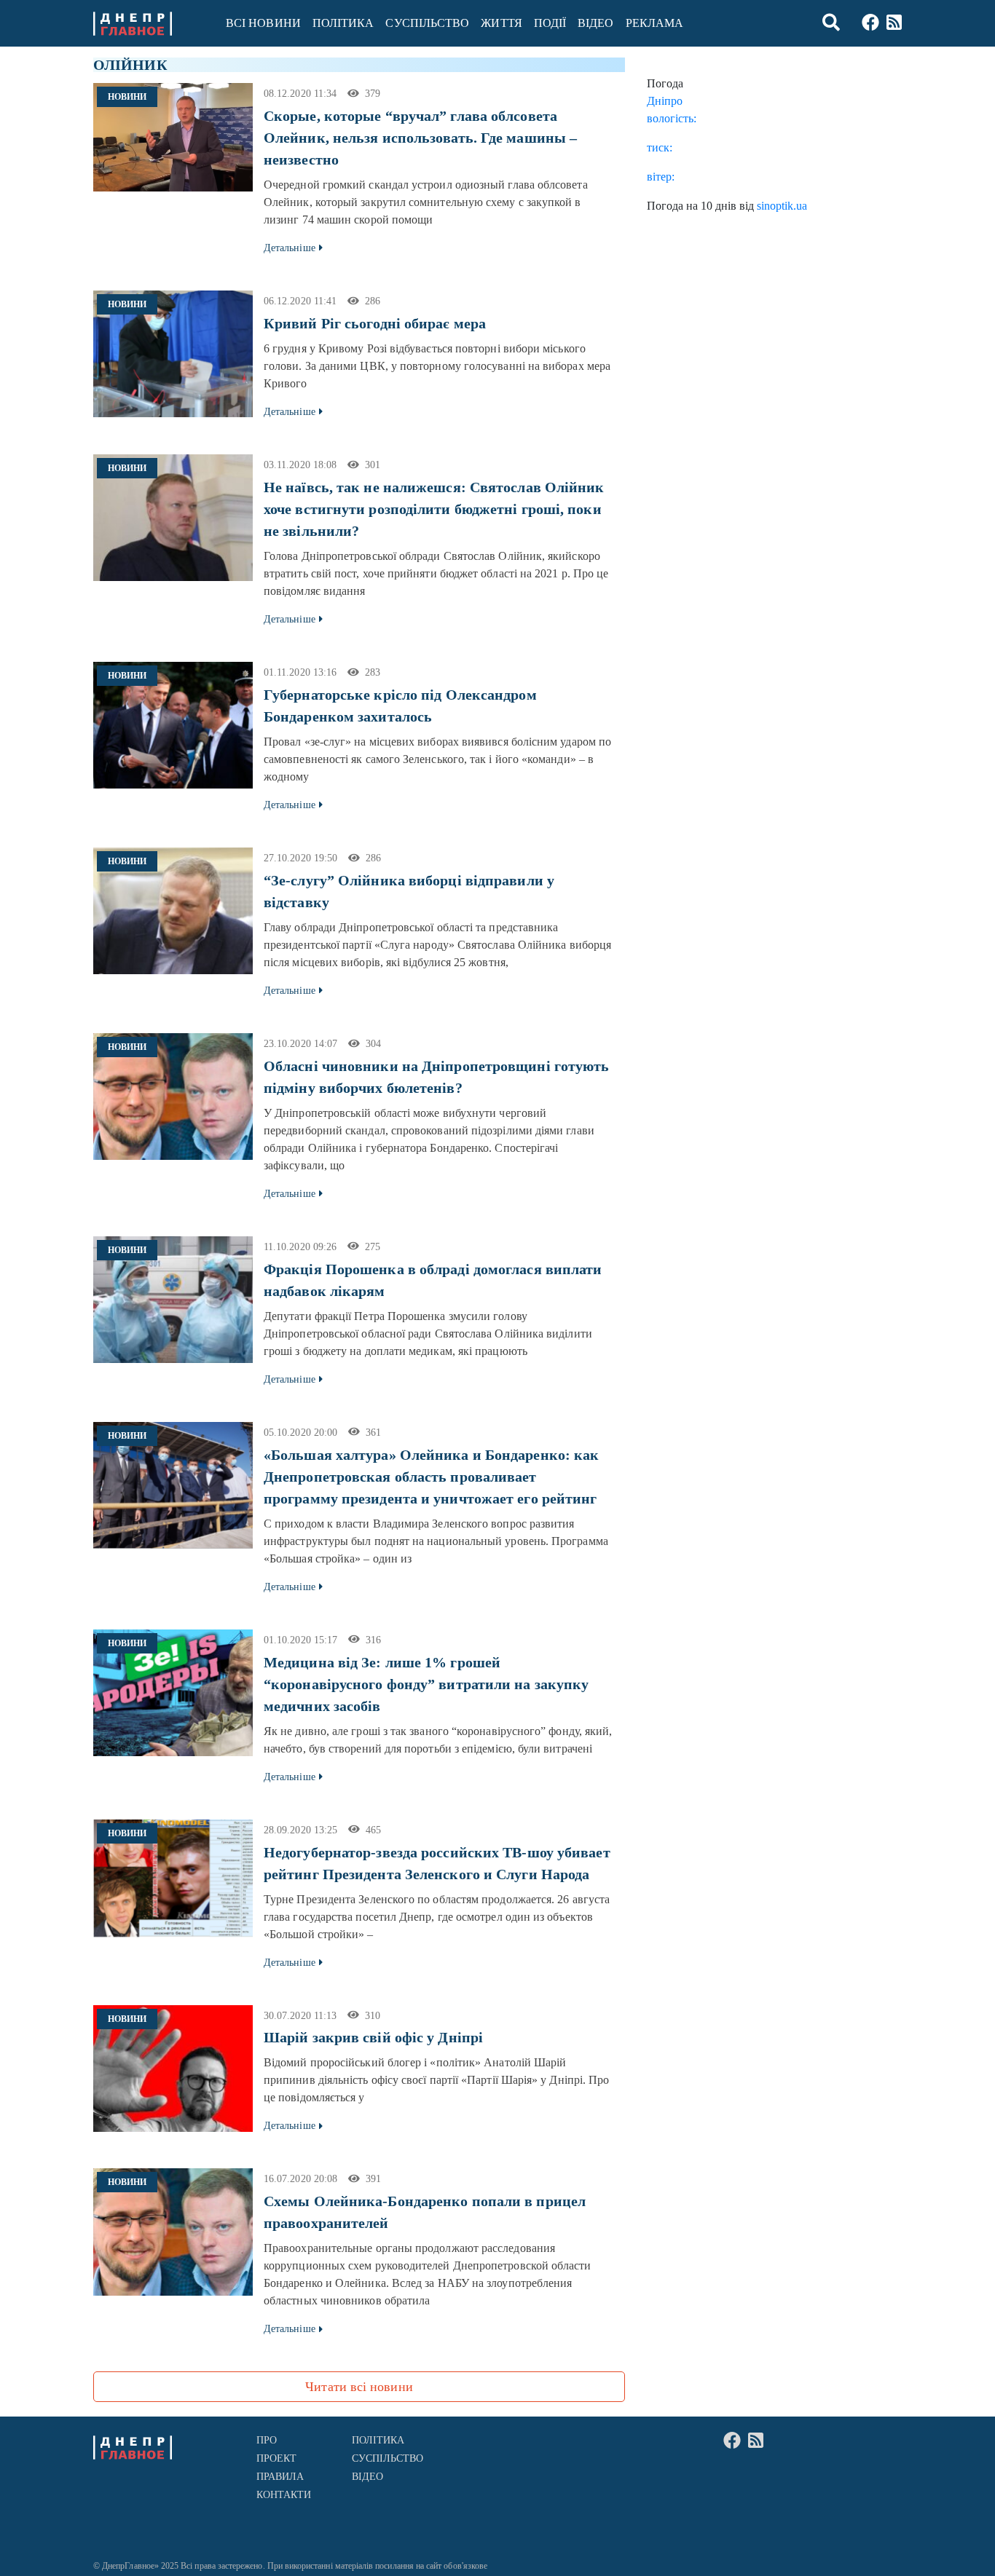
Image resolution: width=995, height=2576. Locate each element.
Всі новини (263, 23)
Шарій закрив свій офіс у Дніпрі (373, 2037)
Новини (127, 97)
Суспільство (427, 23)
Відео (595, 23)
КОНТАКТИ (284, 2495)
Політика (343, 23)
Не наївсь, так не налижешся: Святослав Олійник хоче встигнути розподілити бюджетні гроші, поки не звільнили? (434, 509)
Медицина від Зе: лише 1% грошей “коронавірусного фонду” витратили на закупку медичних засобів (426, 1684)
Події (550, 23)
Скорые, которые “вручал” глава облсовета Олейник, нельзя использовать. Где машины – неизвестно (420, 138)
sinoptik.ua (782, 206)
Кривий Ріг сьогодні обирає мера (375, 323)
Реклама (655, 23)
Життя (501, 23)
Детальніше (290, 248)
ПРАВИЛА (280, 2477)
